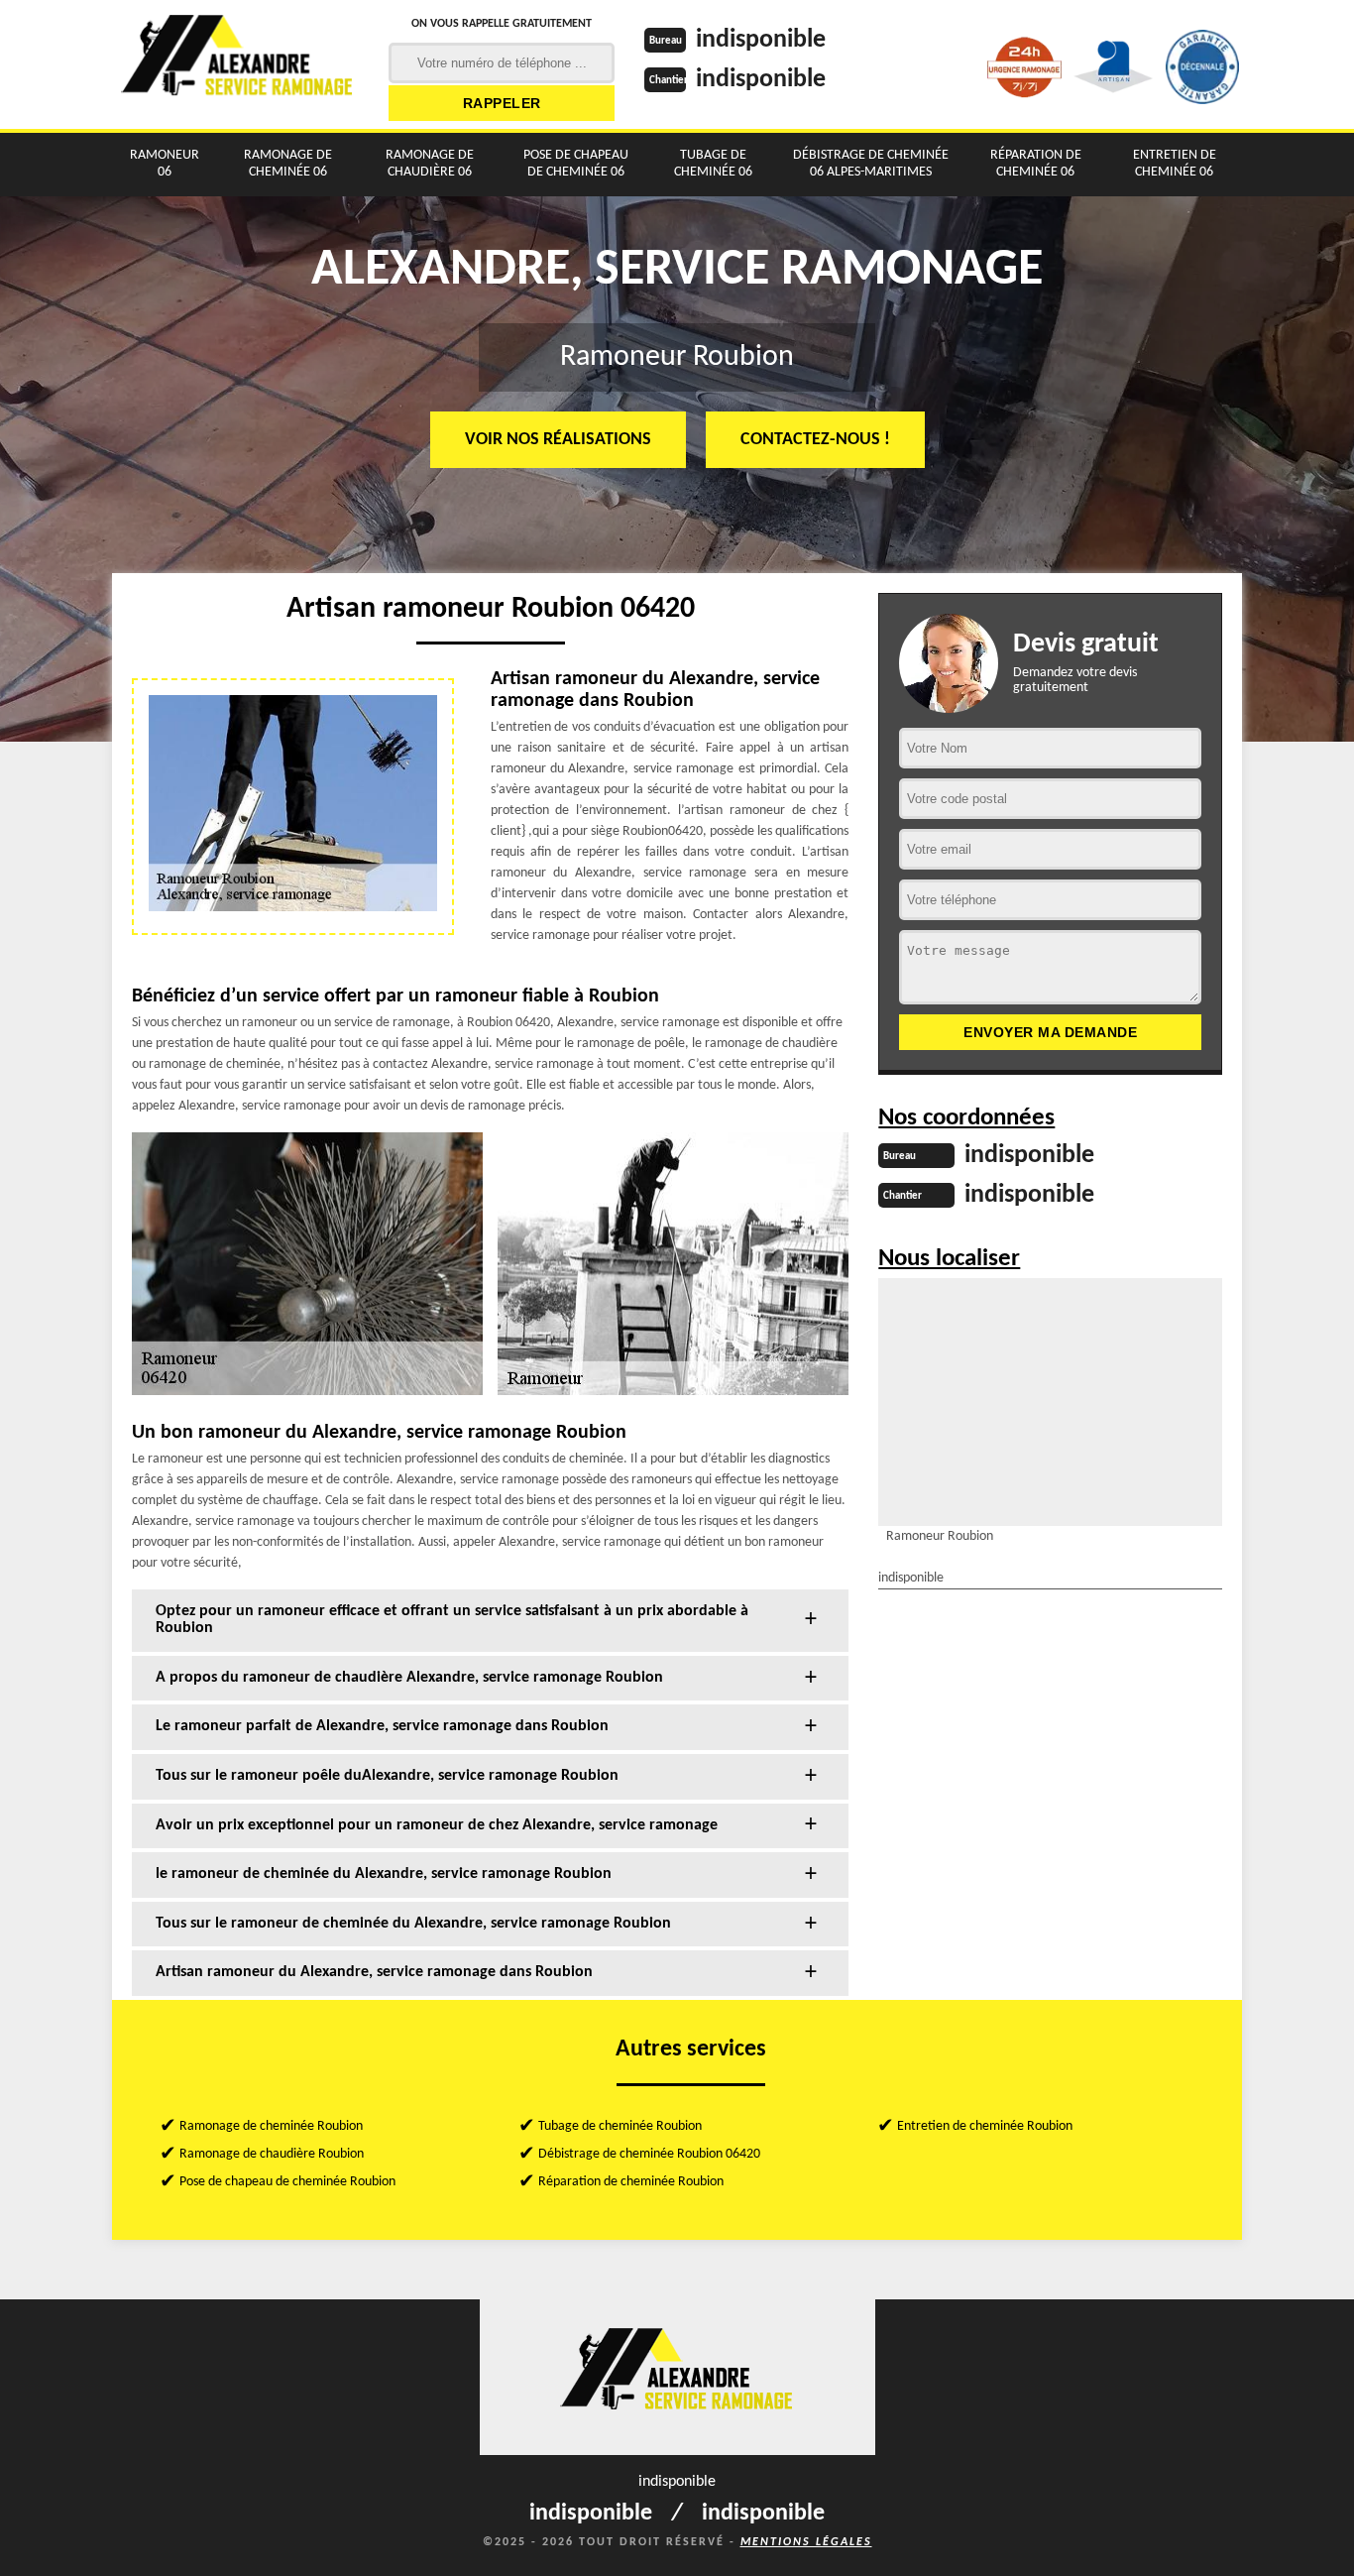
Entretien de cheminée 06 (1175, 164)
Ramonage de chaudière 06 (430, 164)
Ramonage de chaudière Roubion (272, 2154)
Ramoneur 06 (165, 164)
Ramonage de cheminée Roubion (271, 2126)
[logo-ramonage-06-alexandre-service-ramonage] (238, 64)
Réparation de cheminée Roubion (631, 2182)
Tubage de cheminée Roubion (620, 2126)
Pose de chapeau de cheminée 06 (576, 164)
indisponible (761, 40)
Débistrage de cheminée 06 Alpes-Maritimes (871, 164)
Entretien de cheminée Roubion (985, 2126)
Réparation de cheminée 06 (1036, 164)
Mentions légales (806, 2542)
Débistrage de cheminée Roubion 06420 (649, 2154)
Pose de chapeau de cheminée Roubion (287, 2182)
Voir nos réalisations (558, 440)
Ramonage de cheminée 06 (288, 164)
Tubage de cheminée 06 (713, 164)
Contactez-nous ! (815, 440)
